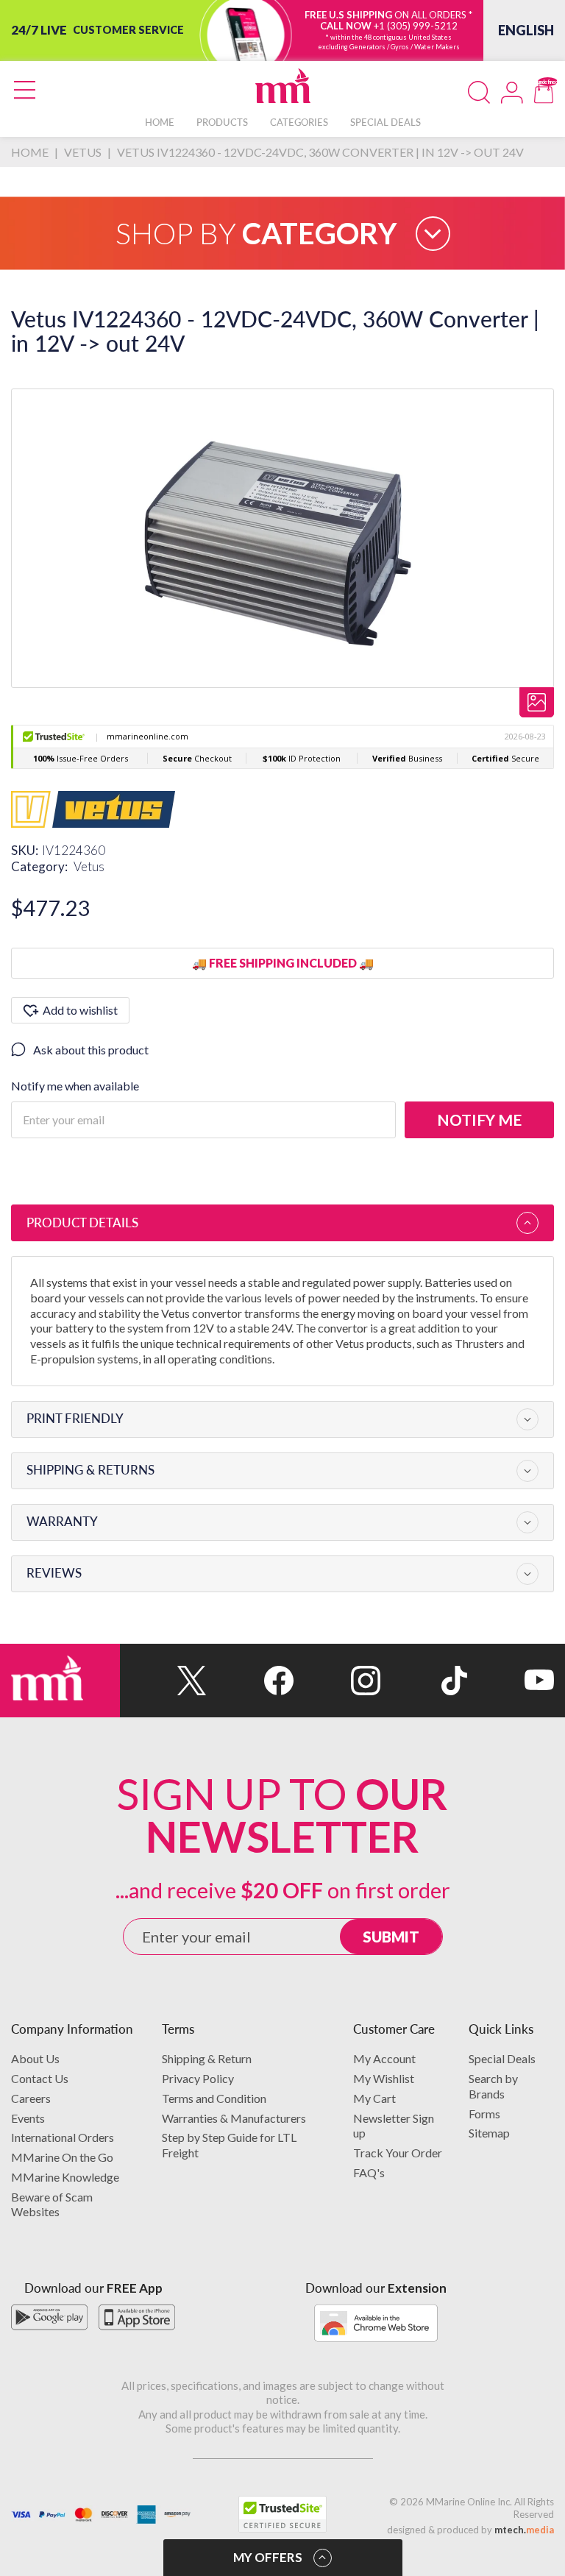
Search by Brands (493, 2086)
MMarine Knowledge (65, 2177)
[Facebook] (250, 1681)
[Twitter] (163, 1681)
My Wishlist (384, 2078)
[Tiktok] (424, 1681)
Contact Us (40, 2078)
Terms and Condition (214, 2098)
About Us (35, 2058)
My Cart (374, 2098)
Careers (31, 2098)
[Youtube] (511, 1681)
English (526, 30)
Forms (484, 2114)
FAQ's (369, 2172)
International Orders (63, 2137)
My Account (384, 2058)
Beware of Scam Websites (52, 2204)
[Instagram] (337, 1681)
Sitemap (489, 2133)
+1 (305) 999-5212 (416, 26)
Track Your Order (398, 2153)
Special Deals (502, 2058)
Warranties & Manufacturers (234, 2118)
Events (28, 2118)
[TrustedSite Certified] (282, 2514)
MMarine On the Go (62, 2157)
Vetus (89, 866)
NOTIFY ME (479, 1120)
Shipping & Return (207, 2058)
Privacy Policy (198, 2078)
